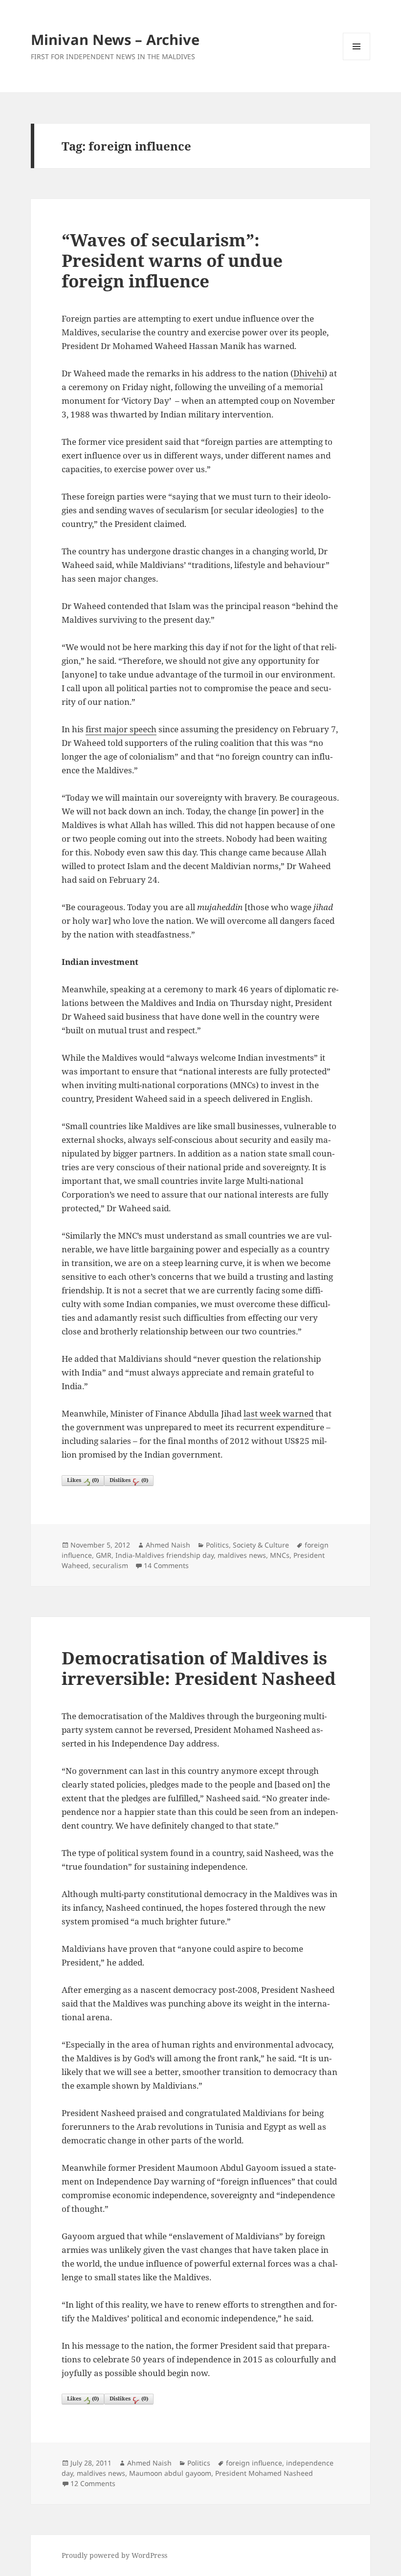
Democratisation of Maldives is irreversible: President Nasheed (199, 1668)
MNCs (280, 1555)
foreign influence (254, 2463)
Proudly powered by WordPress (114, 2555)
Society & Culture (261, 1545)
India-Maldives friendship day (165, 1555)
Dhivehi (309, 373)
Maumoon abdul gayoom (170, 2473)
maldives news (242, 1555)
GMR (104, 1555)
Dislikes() (129, 1480)
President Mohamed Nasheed (264, 2473)
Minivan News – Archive (115, 39)
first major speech (121, 729)
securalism (110, 1565)
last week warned (278, 1413)
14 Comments (166, 1565)
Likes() (83, 1480)
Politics (217, 1545)
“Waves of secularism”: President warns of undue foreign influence (172, 260)
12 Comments (93, 2483)
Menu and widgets (357, 60)
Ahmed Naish (168, 1545)
